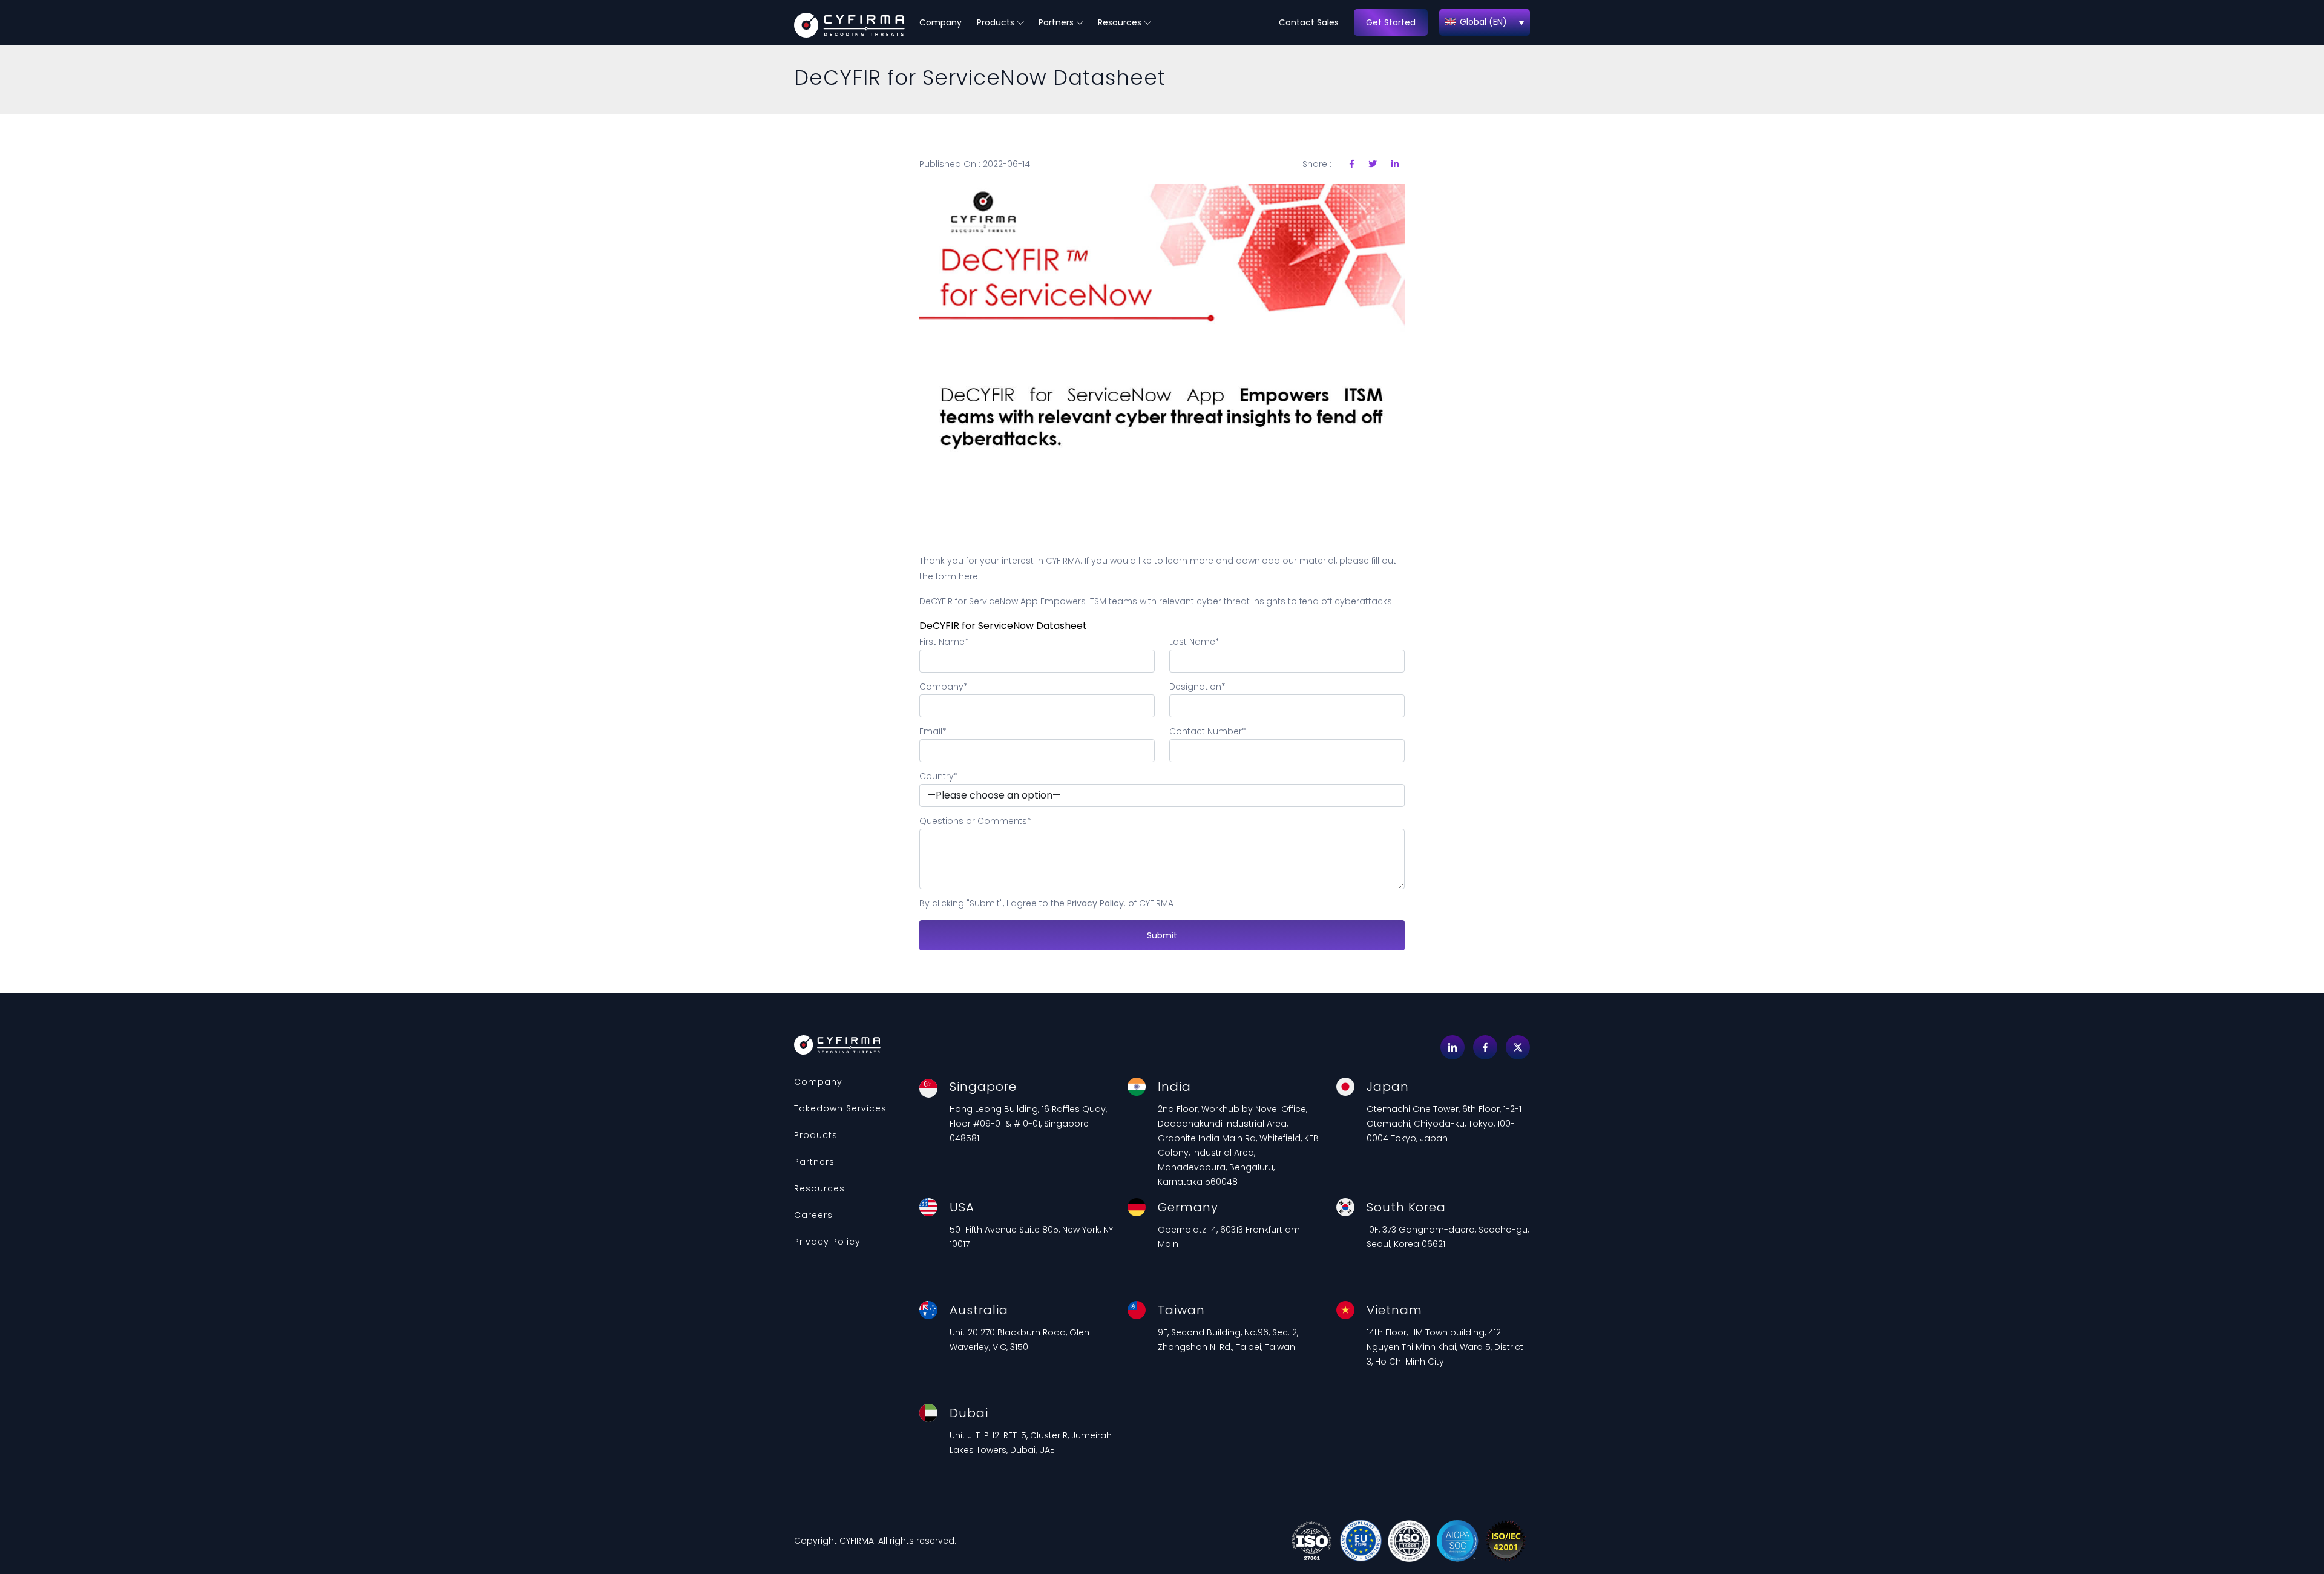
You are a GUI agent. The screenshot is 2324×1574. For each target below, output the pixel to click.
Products (996, 22)
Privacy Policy (1095, 903)
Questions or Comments (975, 821)
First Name (944, 642)
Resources (1120, 22)
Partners (1056, 22)
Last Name (1194, 642)
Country (939, 776)
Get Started (1391, 22)
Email (933, 731)
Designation (1197, 687)
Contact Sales (1309, 22)
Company (940, 22)
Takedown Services (840, 1108)
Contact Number (1208, 731)
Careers (813, 1215)
